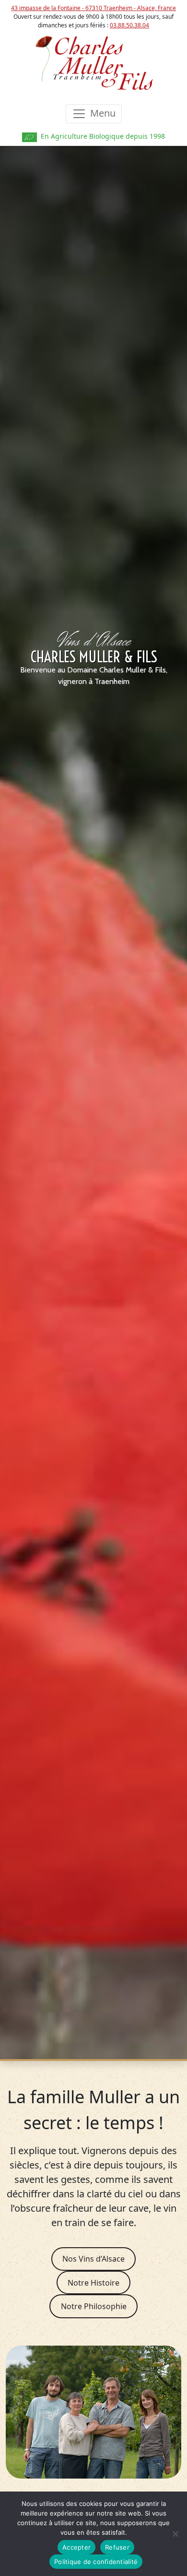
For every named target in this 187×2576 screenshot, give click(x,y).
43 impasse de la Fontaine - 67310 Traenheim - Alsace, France (93, 8)
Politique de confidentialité (96, 2562)
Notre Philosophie (94, 2306)
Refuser (117, 2547)
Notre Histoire (93, 2283)
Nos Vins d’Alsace (93, 2259)
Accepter (76, 2547)
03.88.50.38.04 (129, 25)
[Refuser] (175, 2534)
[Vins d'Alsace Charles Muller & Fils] (93, 62)
